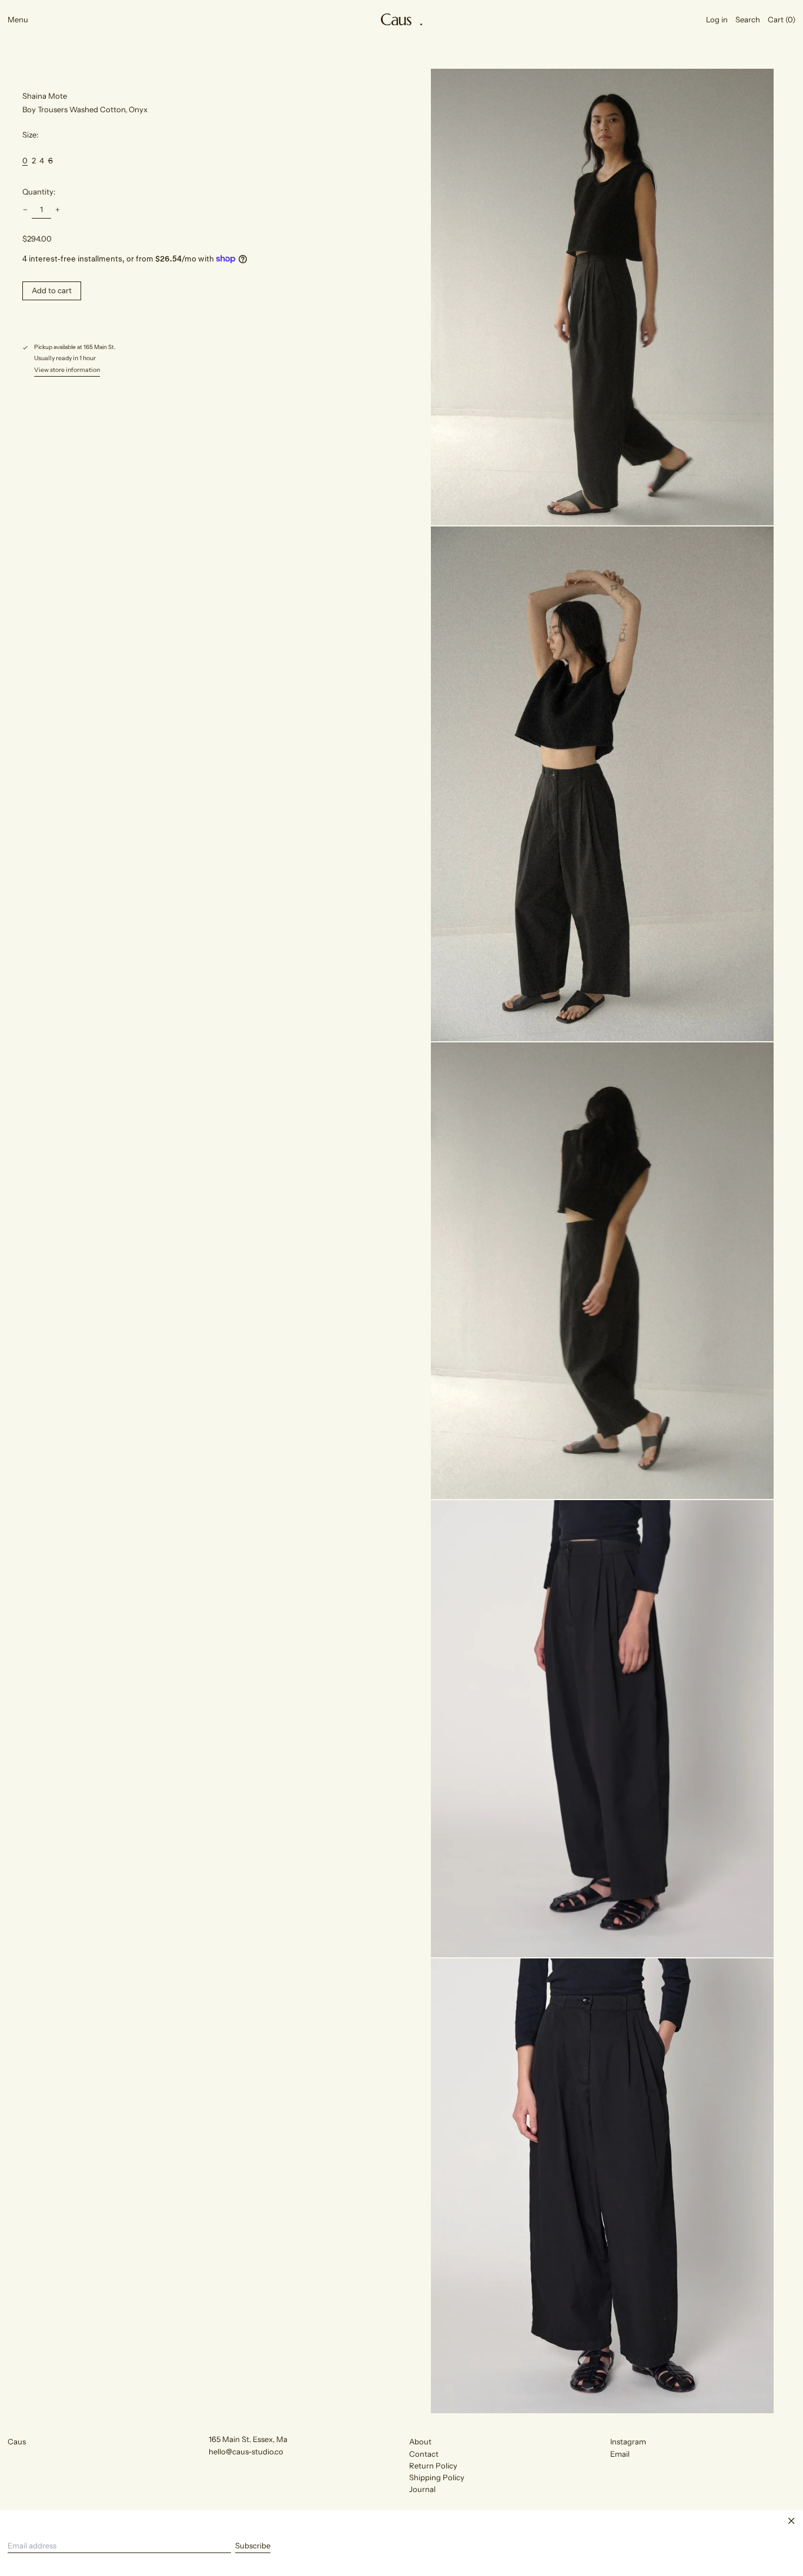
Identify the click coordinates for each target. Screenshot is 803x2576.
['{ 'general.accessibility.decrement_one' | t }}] (26, 209)
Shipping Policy (437, 2477)
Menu (18, 19)
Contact (424, 2454)
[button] (748, 19)
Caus (17, 2441)
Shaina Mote (45, 96)
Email (620, 2454)
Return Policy (433, 2466)
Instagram (628, 2441)
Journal (422, 2489)
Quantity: (39, 192)
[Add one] (58, 209)
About (420, 2441)
